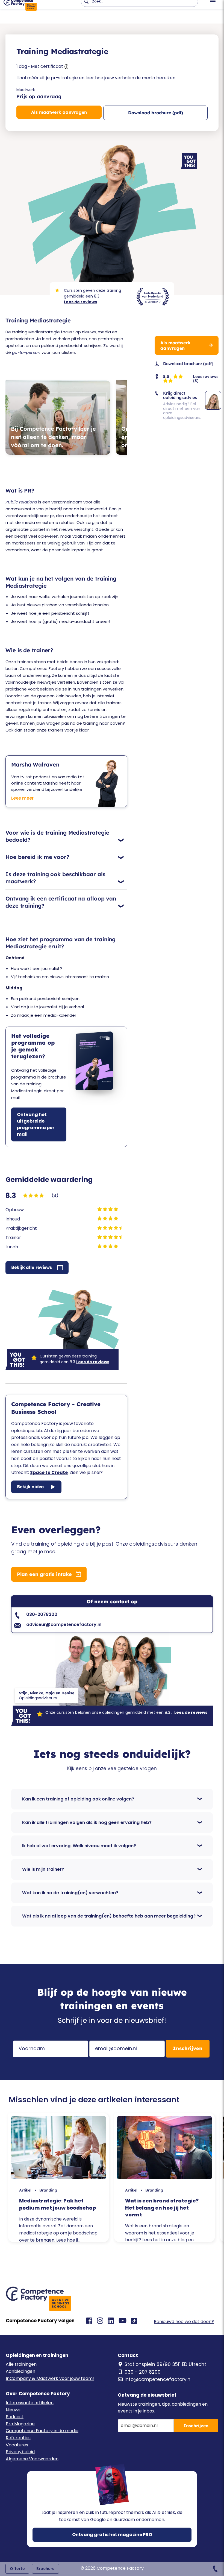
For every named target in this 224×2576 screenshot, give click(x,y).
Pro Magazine (20, 2424)
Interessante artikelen (30, 2403)
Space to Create (49, 1472)
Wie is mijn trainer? (43, 1869)
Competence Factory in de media (42, 2431)
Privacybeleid (20, 2452)
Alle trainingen (21, 2364)
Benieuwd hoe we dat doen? (184, 2322)
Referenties (18, 2438)
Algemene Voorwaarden (32, 2459)
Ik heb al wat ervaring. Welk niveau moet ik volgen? (79, 1846)
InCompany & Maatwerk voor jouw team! (50, 2378)
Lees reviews (206, 376)
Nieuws (13, 2410)
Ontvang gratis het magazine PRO (112, 2535)
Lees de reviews (80, 302)
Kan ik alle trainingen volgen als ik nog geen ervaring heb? (87, 1822)
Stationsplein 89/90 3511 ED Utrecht (165, 2364)
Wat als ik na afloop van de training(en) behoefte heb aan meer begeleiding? (109, 1916)
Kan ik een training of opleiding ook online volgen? (78, 1799)
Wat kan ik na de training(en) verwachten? (70, 1893)
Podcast (15, 2417)
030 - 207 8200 (143, 2372)
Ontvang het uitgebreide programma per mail (36, 1124)
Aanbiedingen (20, 2371)
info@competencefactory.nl (158, 2379)
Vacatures (17, 2445)
